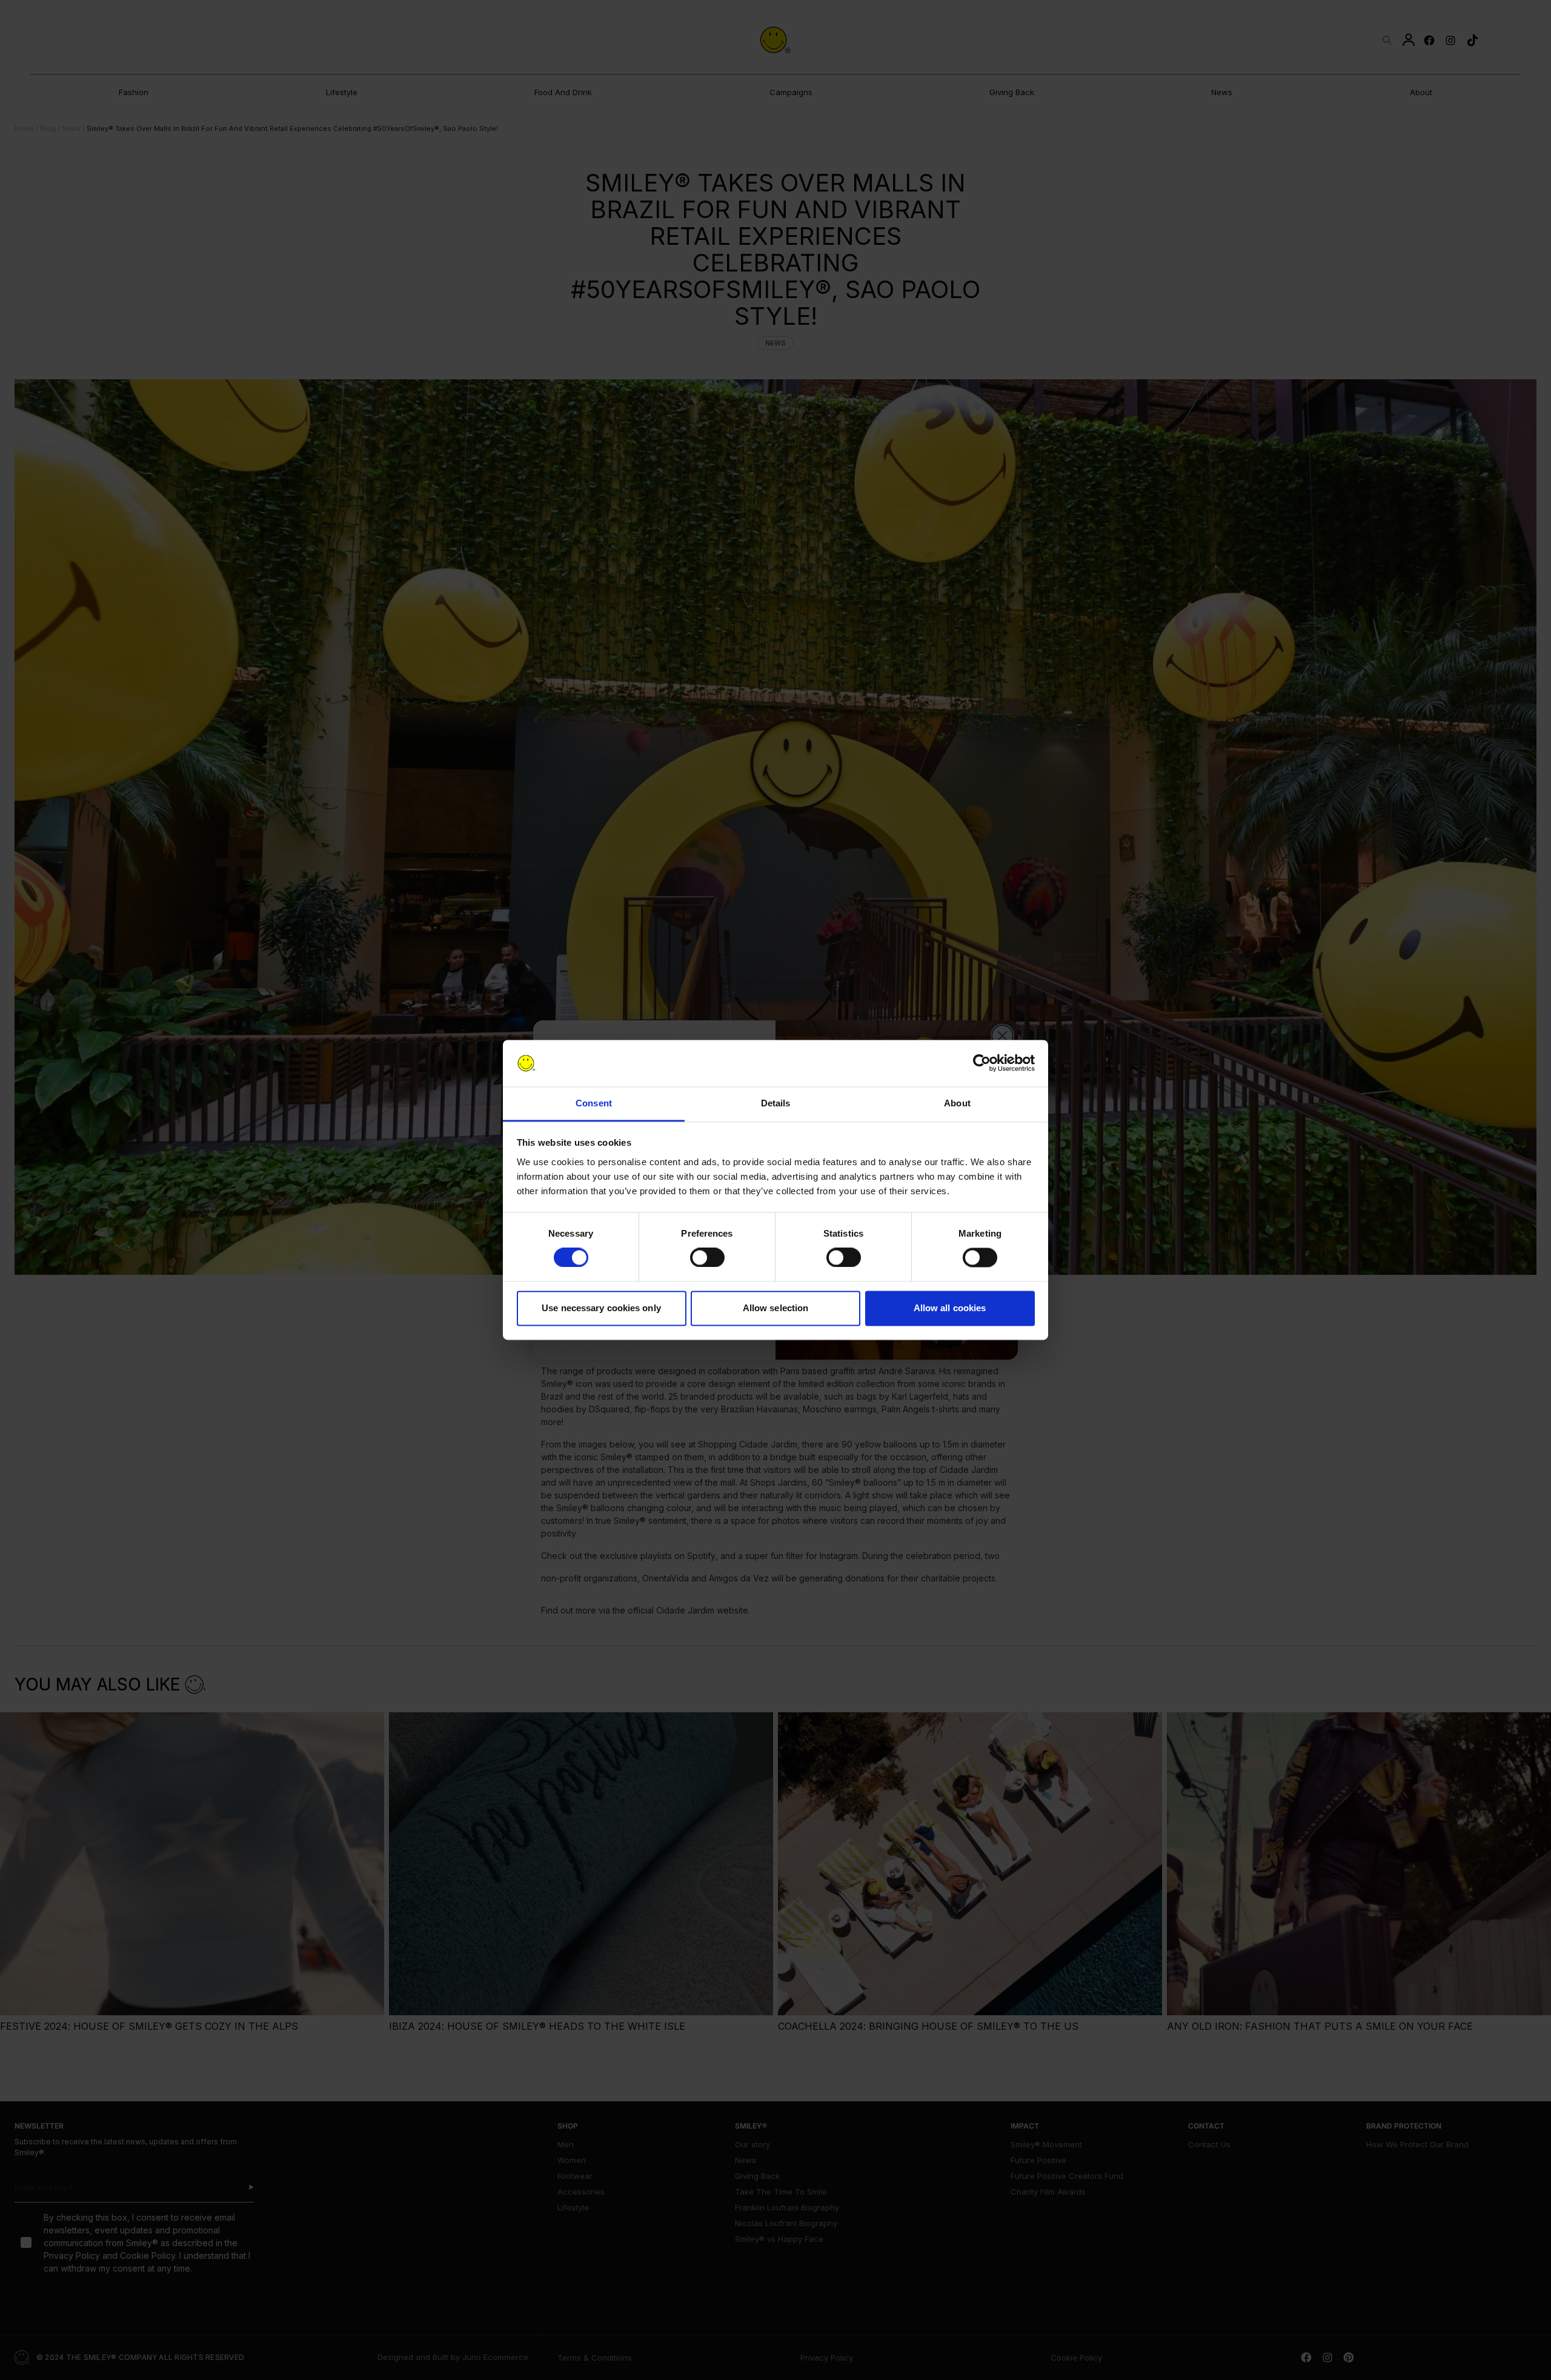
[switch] (707, 1258)
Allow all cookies (950, 1308)
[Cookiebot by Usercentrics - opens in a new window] (982, 1063)
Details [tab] (776, 1103)
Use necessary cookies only (601, 1308)
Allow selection (776, 1308)
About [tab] (957, 1103)
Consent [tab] (594, 1103)
